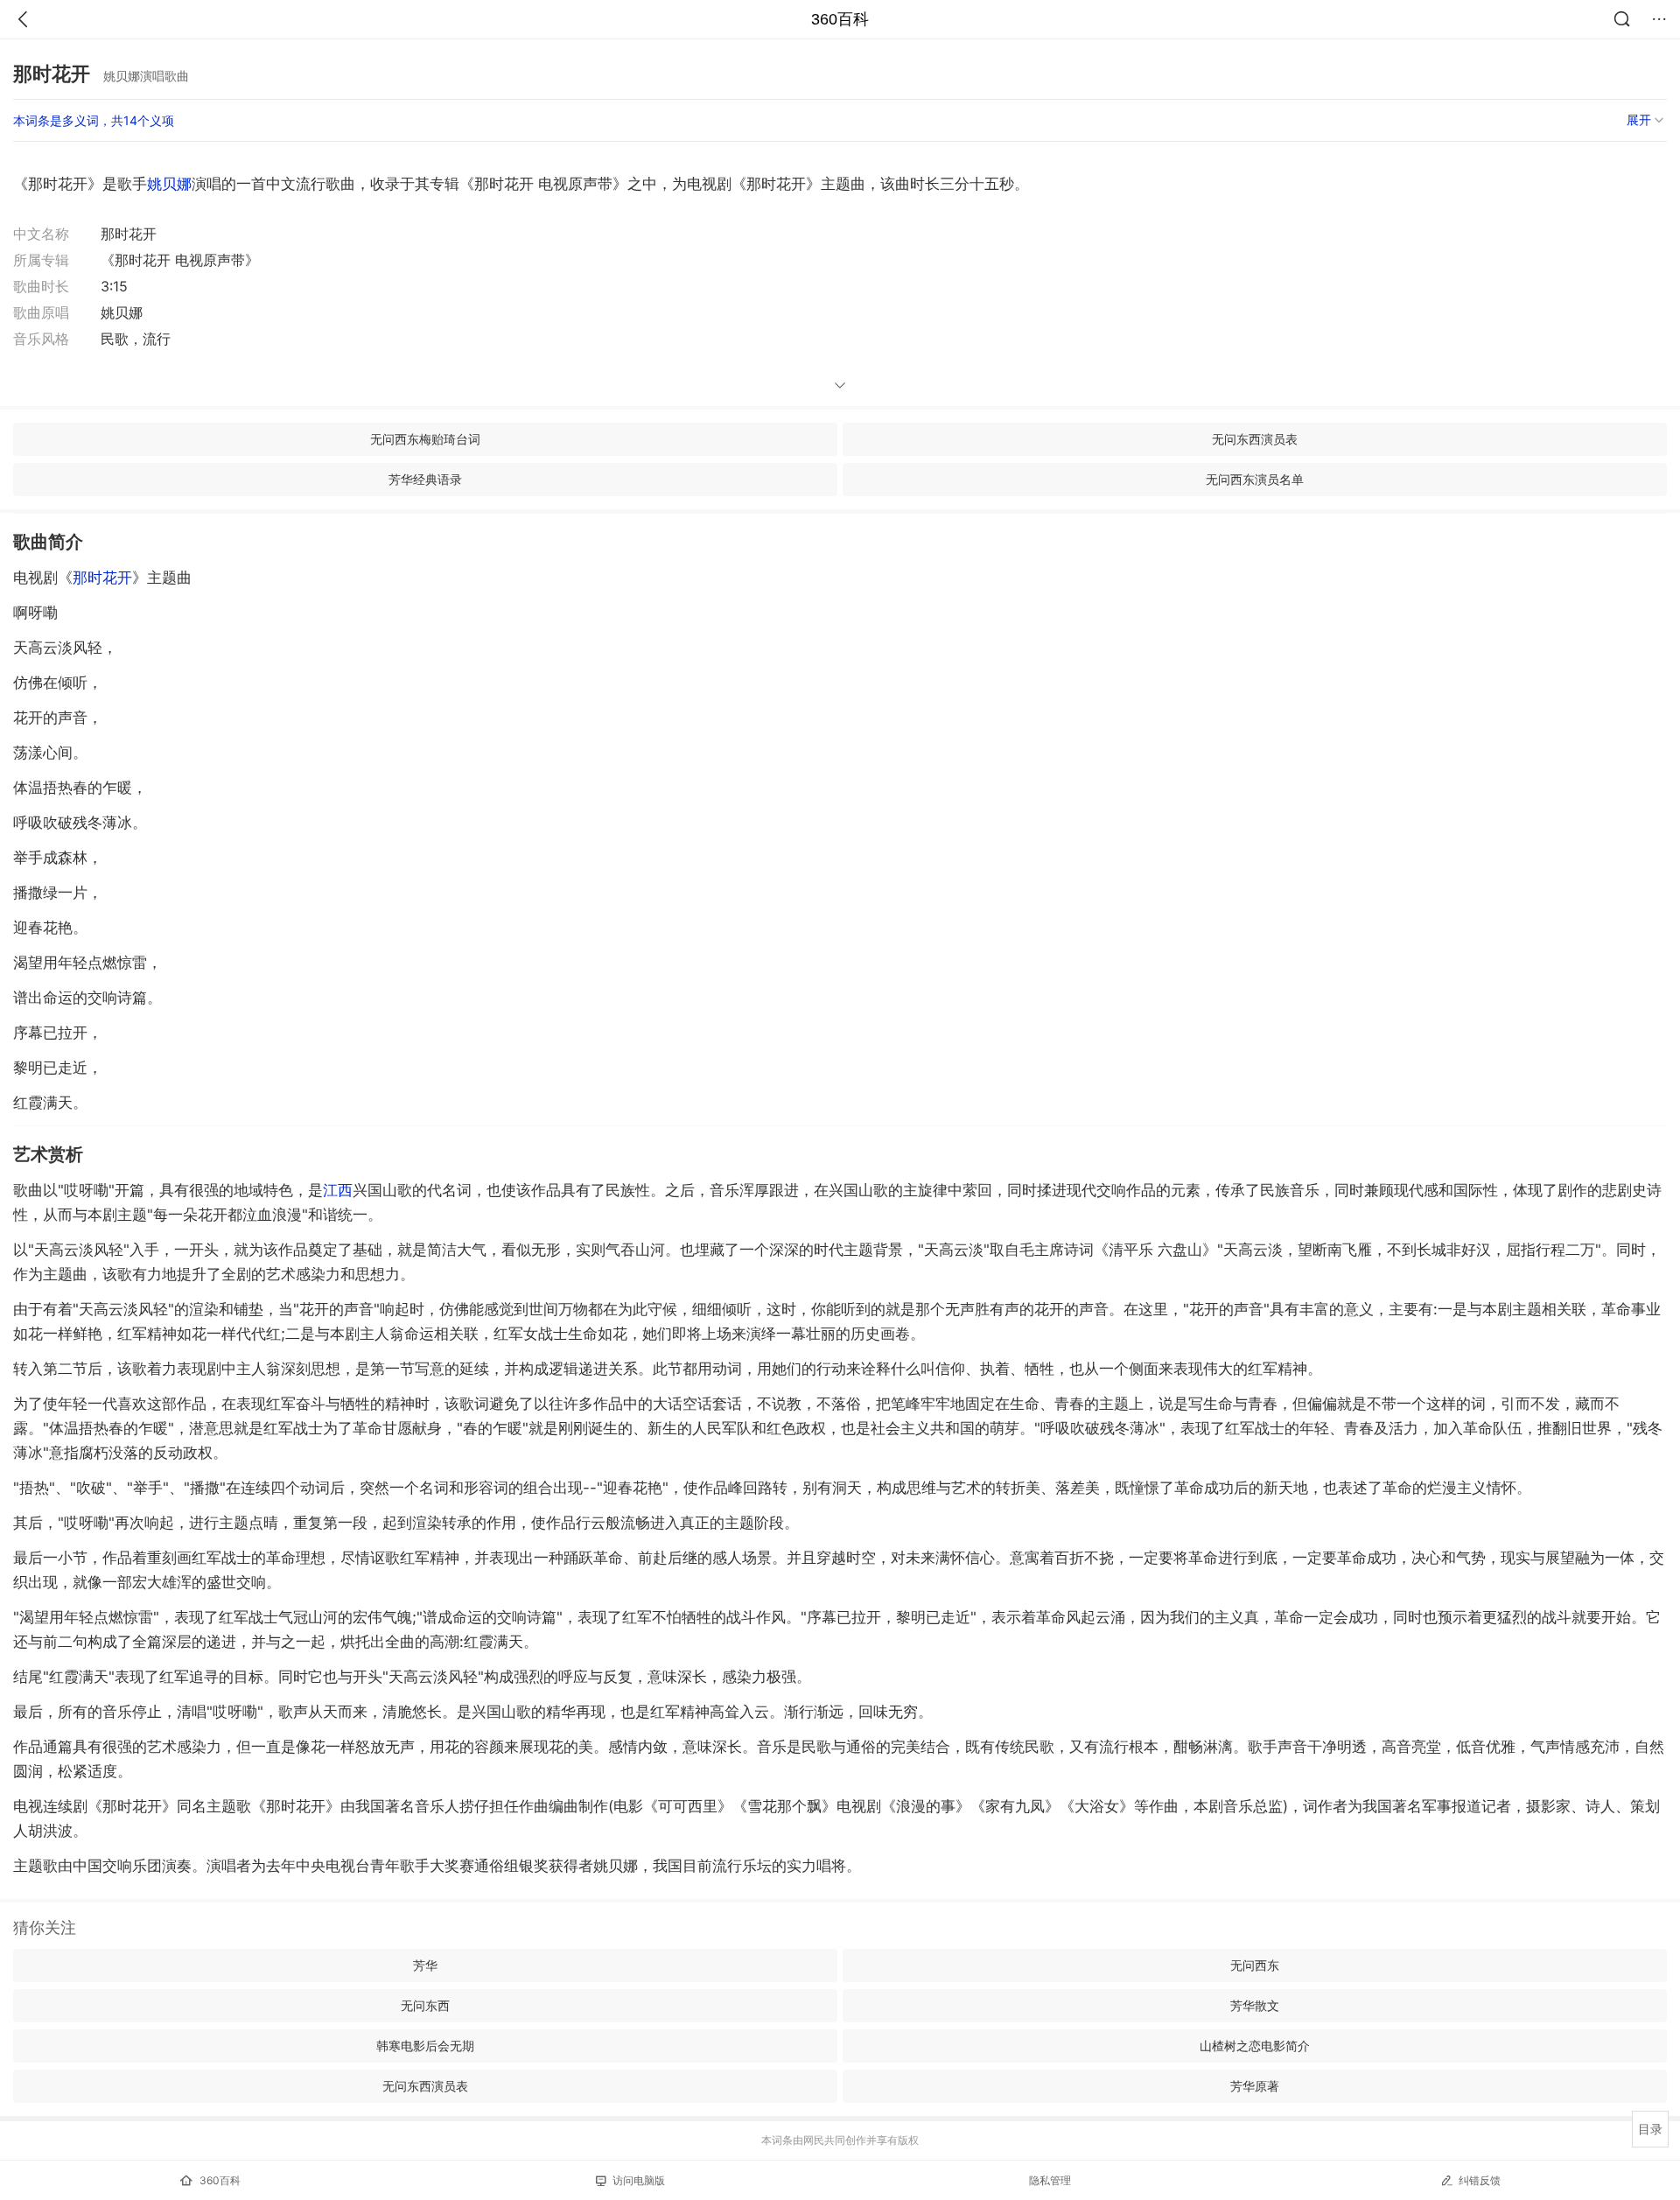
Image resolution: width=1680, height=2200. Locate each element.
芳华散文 (1255, 2005)
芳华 (425, 1965)
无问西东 (1255, 1965)
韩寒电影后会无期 (425, 2046)
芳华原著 (1255, 2086)
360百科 (840, 19)
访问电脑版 (639, 2180)
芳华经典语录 (425, 479)
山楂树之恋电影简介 (1255, 2046)
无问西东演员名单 (1255, 479)
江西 (338, 1190)
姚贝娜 (169, 184)
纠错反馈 (1480, 2180)
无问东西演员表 (1255, 439)
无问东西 (425, 2005)
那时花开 (102, 578)
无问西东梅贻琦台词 (425, 439)
